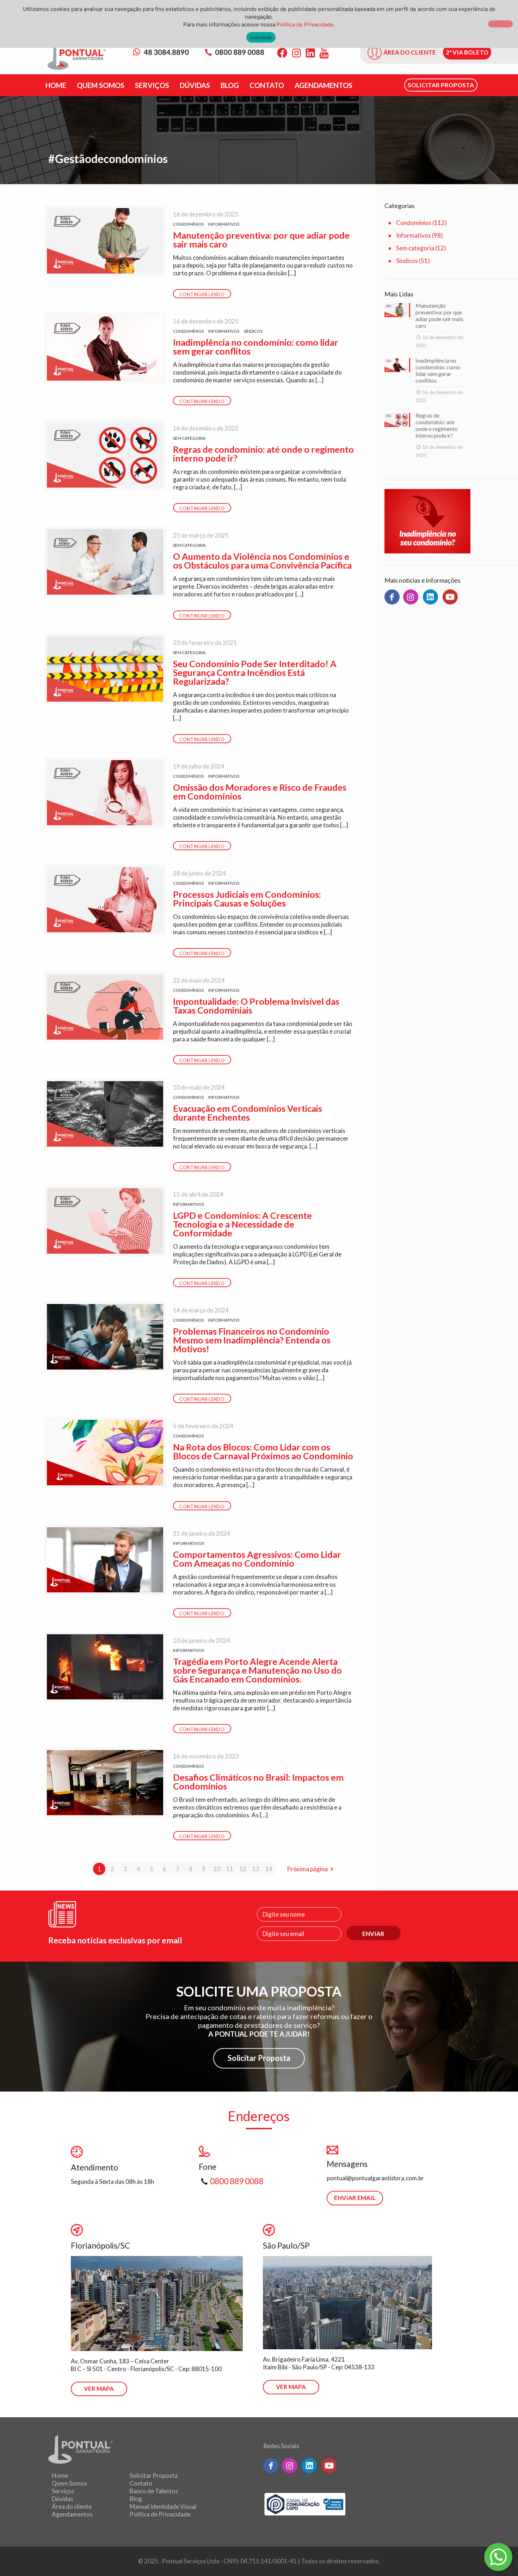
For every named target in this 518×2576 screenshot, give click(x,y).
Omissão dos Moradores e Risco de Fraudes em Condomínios (260, 792)
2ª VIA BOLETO (467, 52)
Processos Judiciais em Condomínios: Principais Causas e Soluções (247, 899)
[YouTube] (324, 53)
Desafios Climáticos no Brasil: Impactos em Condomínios (258, 1782)
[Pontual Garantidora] (77, 57)
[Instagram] (297, 53)
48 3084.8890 (166, 52)
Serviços (63, 2491)
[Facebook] (282, 53)
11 (230, 1869)
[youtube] (450, 597)
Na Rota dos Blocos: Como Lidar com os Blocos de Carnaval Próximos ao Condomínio (263, 1451)
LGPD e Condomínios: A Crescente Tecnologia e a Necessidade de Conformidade (242, 1224)
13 (256, 1869)
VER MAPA (99, 2389)
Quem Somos (69, 2483)
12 (243, 1869)
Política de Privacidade (160, 2514)
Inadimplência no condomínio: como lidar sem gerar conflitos (256, 347)
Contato (141, 2483)
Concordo (261, 37)
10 (217, 1869)
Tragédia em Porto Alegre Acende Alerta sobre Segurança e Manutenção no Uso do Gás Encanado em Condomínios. (257, 1670)
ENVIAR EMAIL (355, 2198)
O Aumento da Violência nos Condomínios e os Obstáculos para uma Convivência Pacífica (262, 561)
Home (60, 2475)
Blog (136, 2499)
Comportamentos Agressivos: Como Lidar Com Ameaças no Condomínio (257, 1559)
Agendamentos (72, 2514)
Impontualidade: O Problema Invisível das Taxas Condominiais (256, 1006)
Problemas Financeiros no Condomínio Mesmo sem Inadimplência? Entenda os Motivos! (252, 1340)
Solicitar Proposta (259, 2058)
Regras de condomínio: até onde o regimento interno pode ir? (263, 454)
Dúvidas (63, 2499)
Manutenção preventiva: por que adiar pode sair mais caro (261, 240)
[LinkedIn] (310, 53)
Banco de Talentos (154, 2491)
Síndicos (253, 331)
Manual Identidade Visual (163, 2506)
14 (269, 1869)
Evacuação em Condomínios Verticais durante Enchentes (248, 1113)
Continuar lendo (202, 294)
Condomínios (188, 224)
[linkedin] (430, 597)
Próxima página (307, 1869)
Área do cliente (72, 2506)
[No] (500, 24)
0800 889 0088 (240, 52)
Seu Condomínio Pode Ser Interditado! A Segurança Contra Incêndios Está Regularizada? (255, 672)
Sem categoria (189, 438)
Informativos (224, 224)
